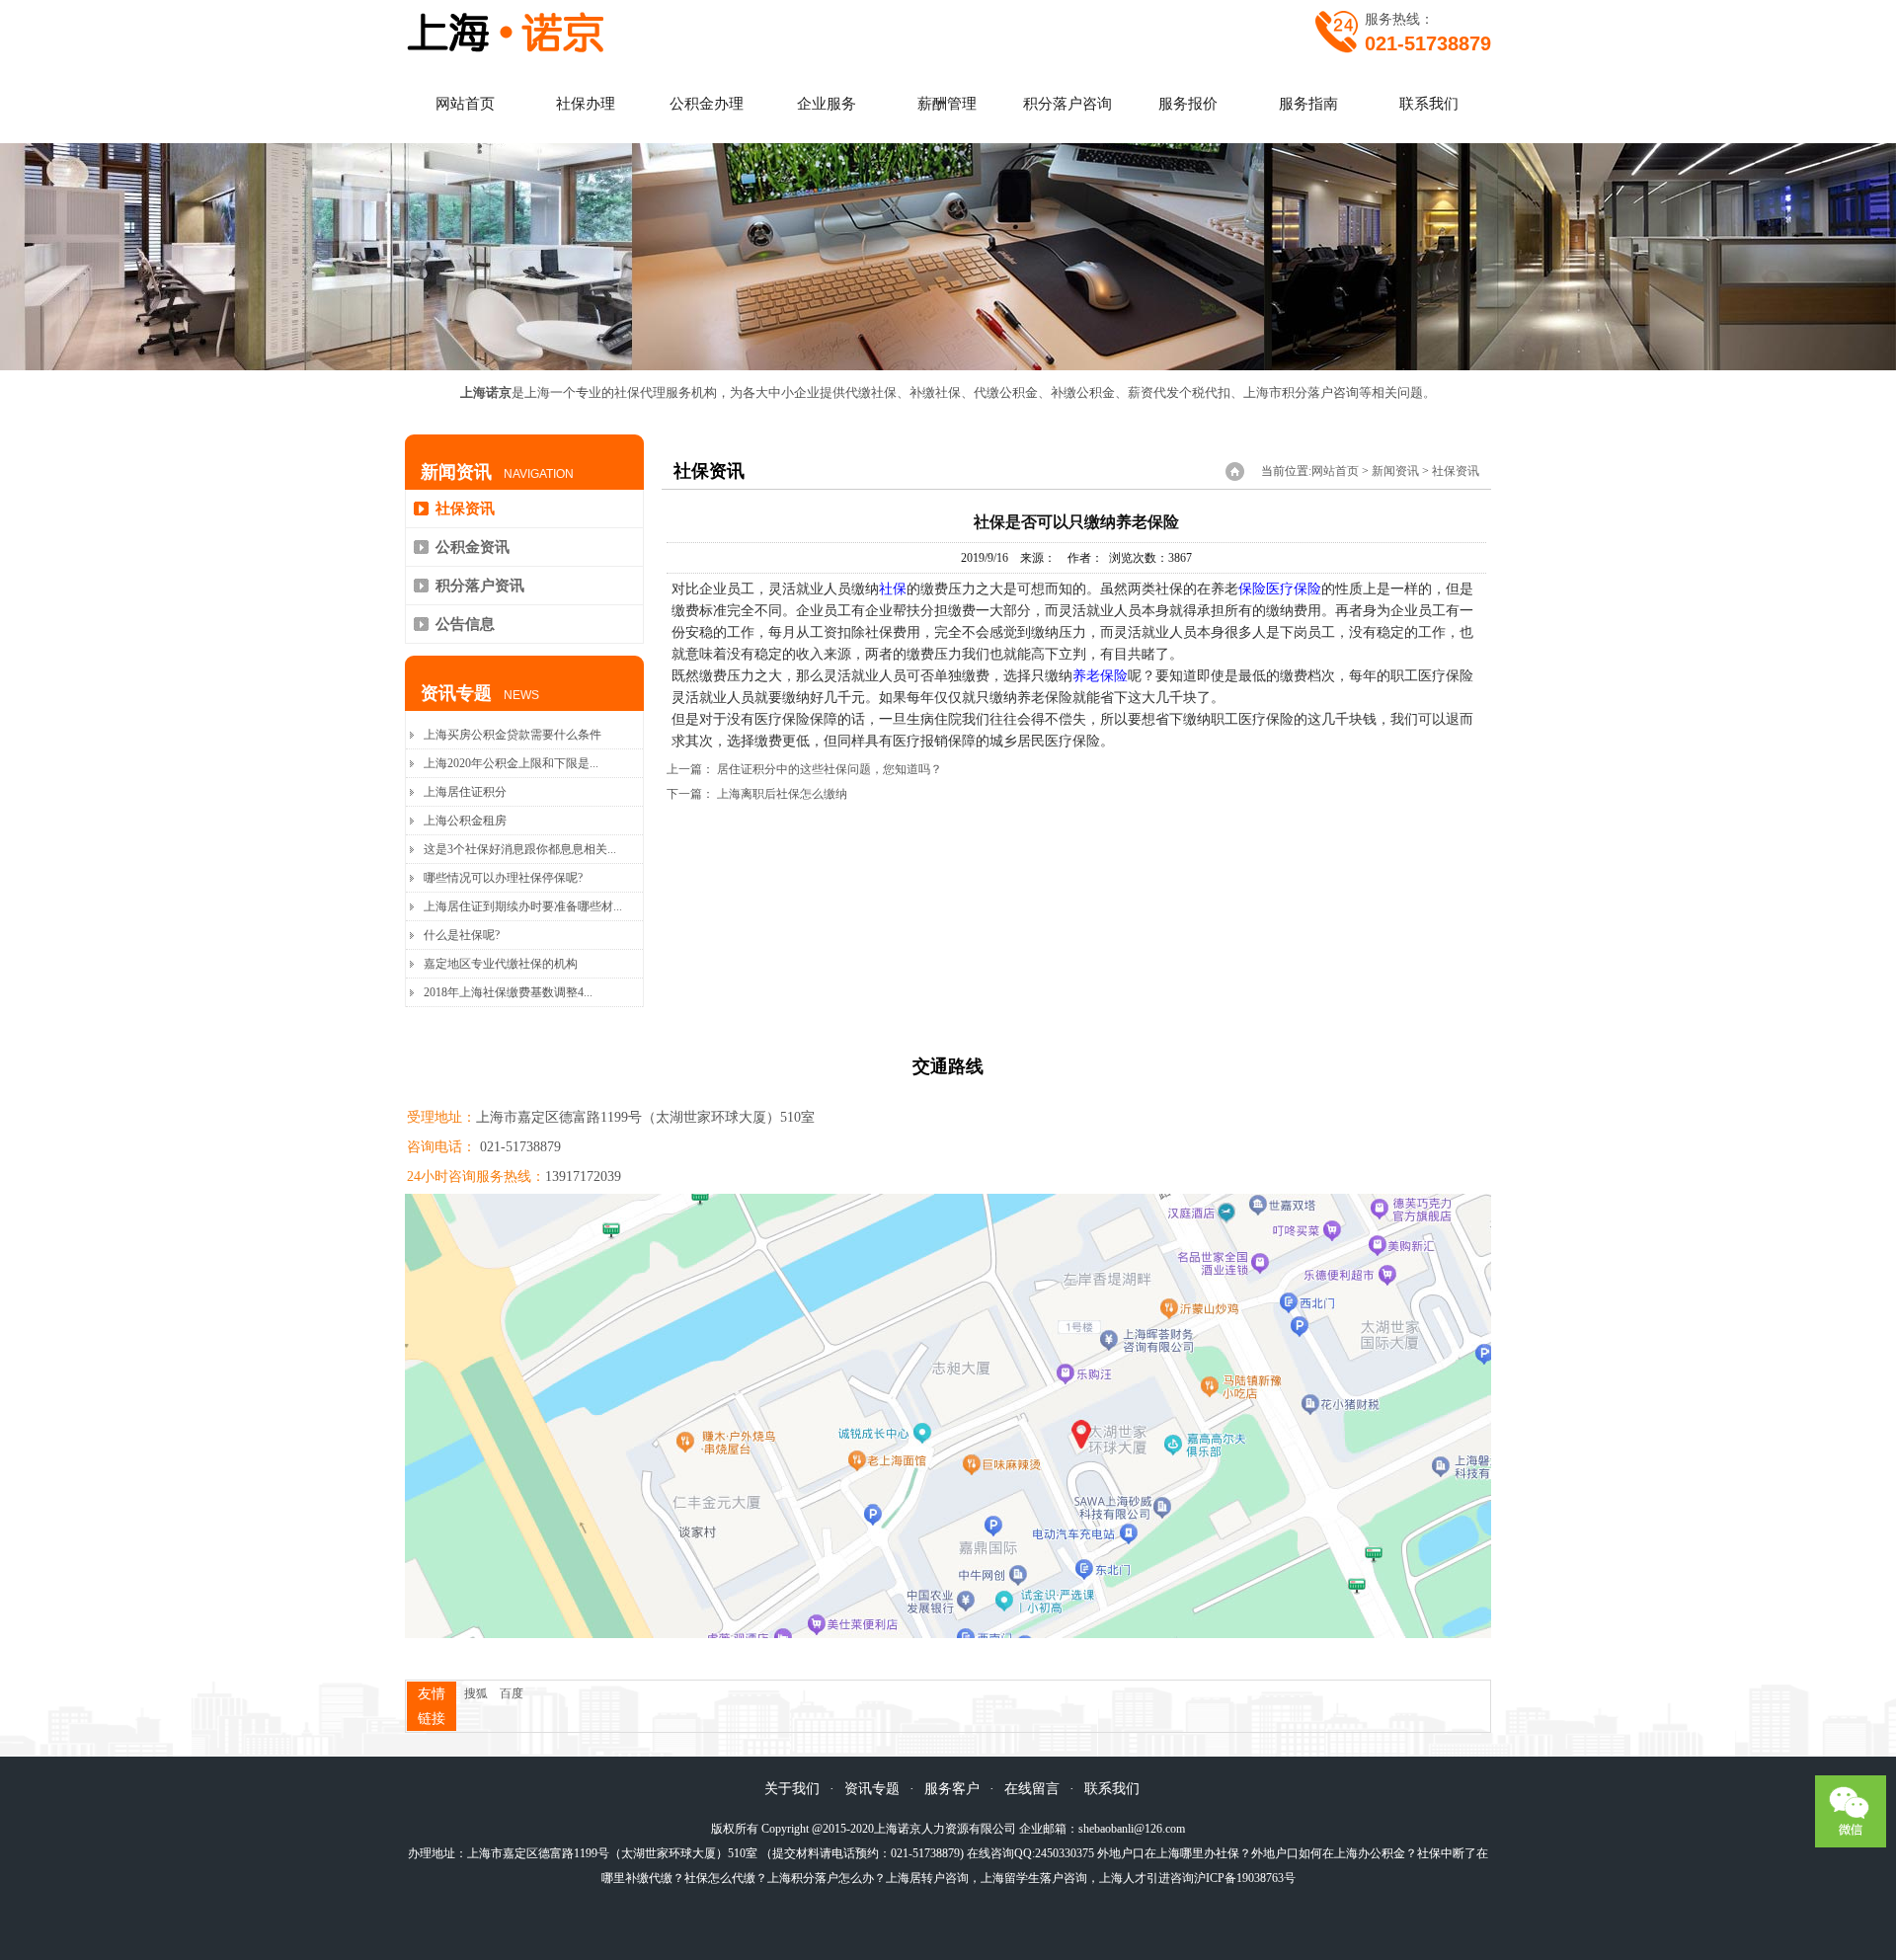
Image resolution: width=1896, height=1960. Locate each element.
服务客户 (952, 1789)
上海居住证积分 (465, 792)
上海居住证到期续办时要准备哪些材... (523, 906)
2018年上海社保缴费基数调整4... (508, 992)
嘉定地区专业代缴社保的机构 (501, 964)
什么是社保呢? (462, 935)
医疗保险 (1294, 589)
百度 (512, 1693)
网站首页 (465, 104)
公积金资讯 (473, 547)
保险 (1252, 589)
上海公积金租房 (465, 821)
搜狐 (476, 1693)
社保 (893, 589)
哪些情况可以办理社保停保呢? (503, 878)
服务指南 (1308, 104)
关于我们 (792, 1789)
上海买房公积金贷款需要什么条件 (513, 735)
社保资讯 (465, 509)
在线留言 (1032, 1789)
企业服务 (827, 104)
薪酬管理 (947, 104)
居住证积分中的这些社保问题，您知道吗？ (829, 769)
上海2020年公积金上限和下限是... (511, 763)
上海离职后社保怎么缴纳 (782, 794)
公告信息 (465, 624)
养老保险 (1100, 676)
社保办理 (586, 104)
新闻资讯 (1395, 471)
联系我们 (1429, 104)
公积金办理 (707, 104)
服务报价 (1188, 104)
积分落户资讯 (480, 586)
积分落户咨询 (1067, 104)
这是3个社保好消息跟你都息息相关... (520, 849)
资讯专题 (872, 1789)
